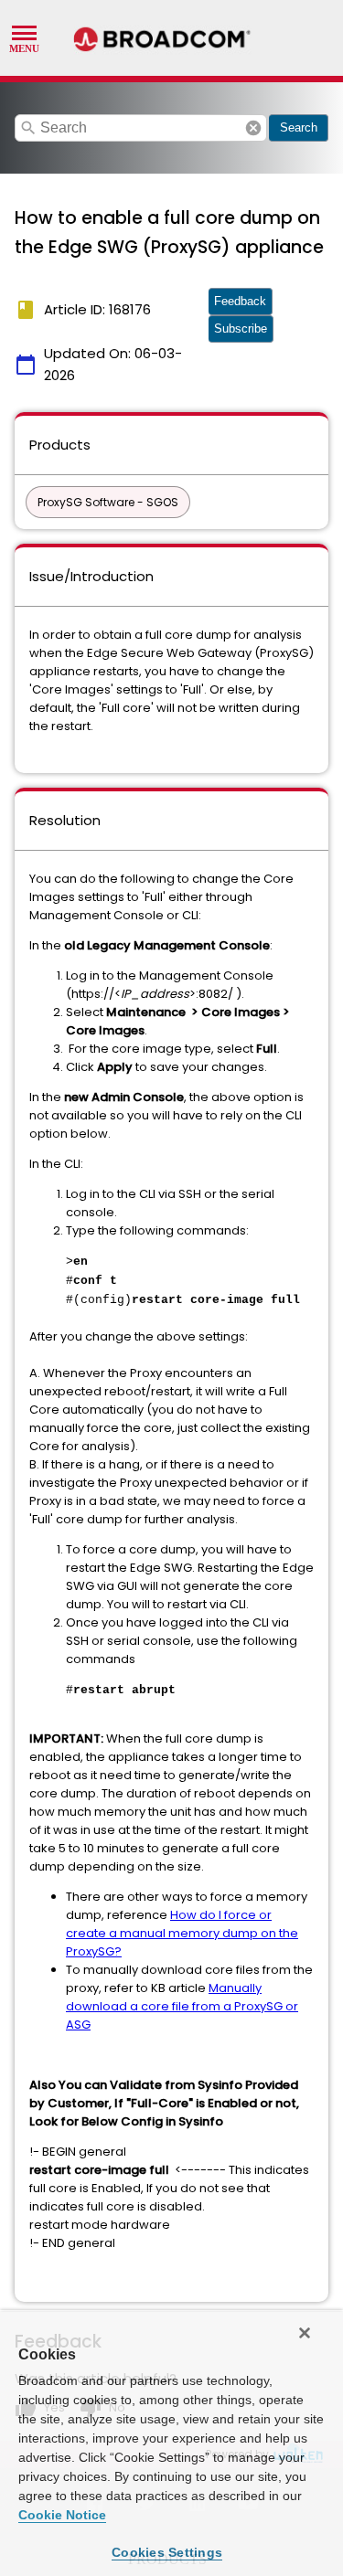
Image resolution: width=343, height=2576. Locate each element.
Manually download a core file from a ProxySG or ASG (182, 2006)
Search (299, 127)
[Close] (305, 2333)
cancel (253, 128)
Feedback (240, 301)
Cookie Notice (62, 2515)
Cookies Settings (167, 2552)
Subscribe (241, 329)
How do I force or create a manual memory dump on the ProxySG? (182, 1933)
